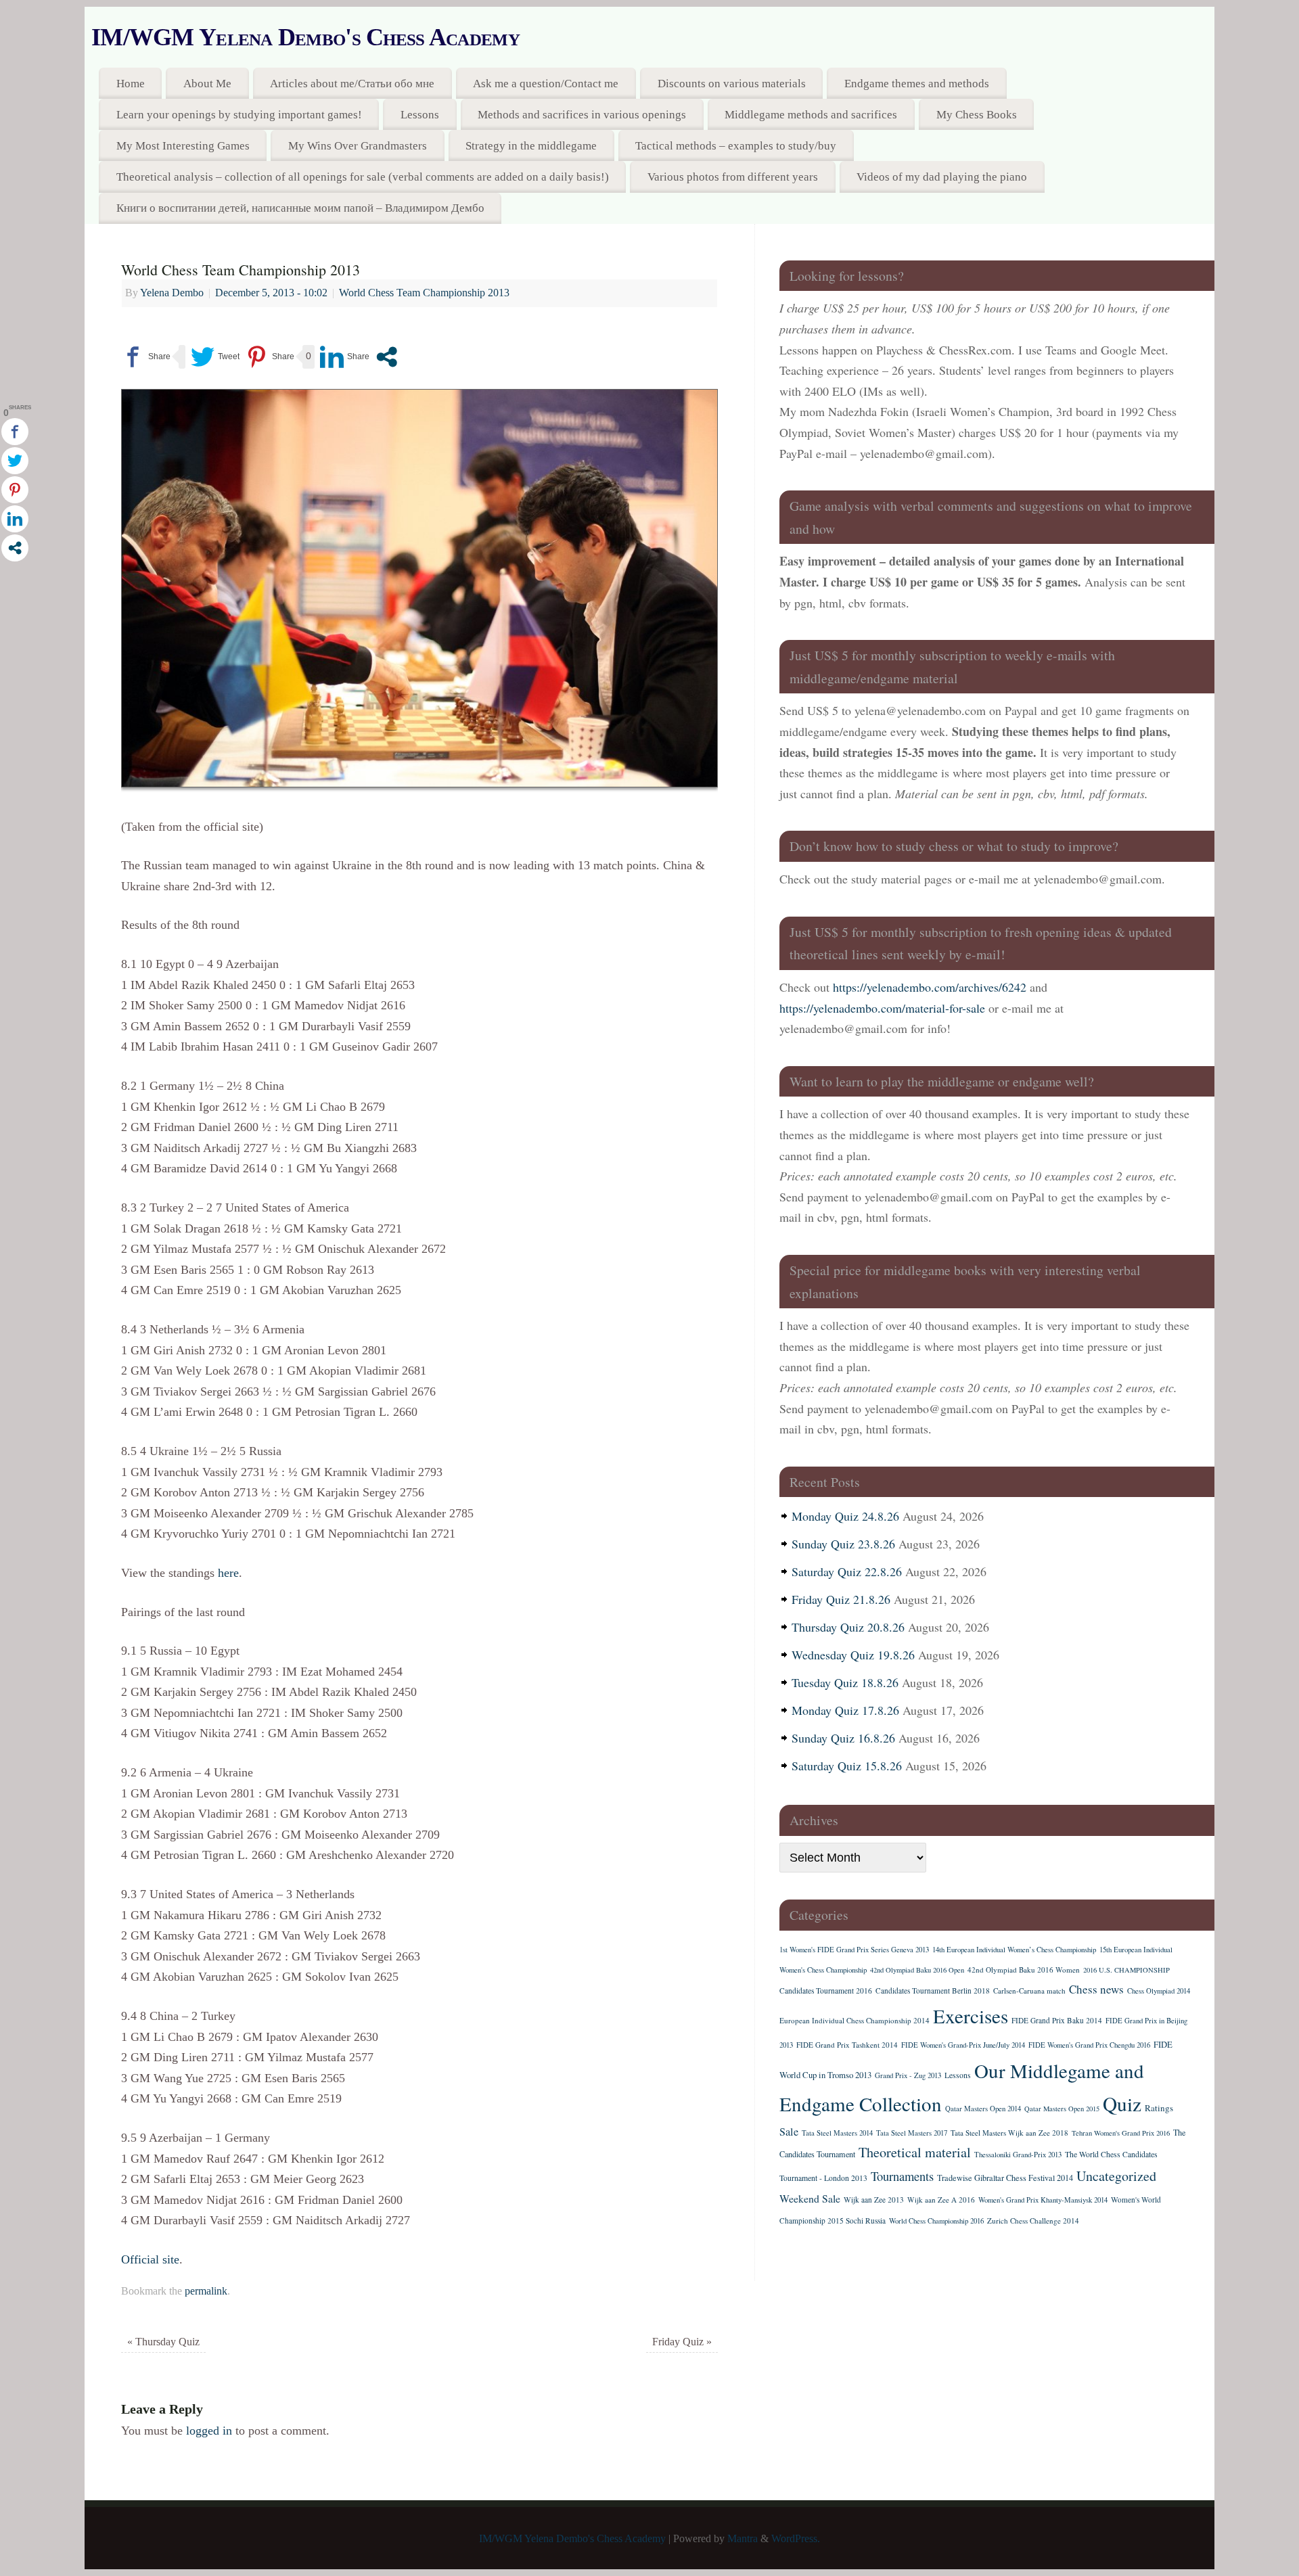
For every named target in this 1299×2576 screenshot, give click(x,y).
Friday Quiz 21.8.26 (841, 1599)
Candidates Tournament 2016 (826, 1991)
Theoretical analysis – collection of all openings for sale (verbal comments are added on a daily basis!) (363, 177)
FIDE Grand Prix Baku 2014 (1057, 2020)
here (228, 1573)
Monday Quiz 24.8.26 (845, 1516)
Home (131, 84)
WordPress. (796, 2539)
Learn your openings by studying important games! (239, 115)
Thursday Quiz (163, 2342)
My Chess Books (977, 115)
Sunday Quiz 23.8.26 (843, 1544)
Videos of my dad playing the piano (942, 177)
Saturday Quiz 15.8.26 (847, 1766)
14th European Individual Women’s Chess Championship (1014, 1950)
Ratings (1159, 2108)
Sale (789, 2132)
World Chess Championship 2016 (936, 2221)
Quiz (1122, 2103)
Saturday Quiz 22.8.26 (847, 1571)
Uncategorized (1116, 2176)
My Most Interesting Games (183, 146)
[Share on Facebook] (146, 357)
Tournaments (902, 2176)
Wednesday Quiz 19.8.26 (853, 1655)
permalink (206, 2291)
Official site (150, 2259)
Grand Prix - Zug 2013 (908, 2075)
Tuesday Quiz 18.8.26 (845, 1682)
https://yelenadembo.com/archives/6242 (930, 987)
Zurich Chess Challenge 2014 (1033, 2221)
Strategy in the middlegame (531, 146)
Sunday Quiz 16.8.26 (843, 1738)
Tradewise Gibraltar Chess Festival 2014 (1005, 2178)
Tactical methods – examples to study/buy (736, 146)
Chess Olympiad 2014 (1159, 1991)
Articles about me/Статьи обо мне (352, 84)
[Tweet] (215, 357)
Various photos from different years (733, 177)
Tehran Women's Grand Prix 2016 (1121, 2133)
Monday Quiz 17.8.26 (845, 1710)
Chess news (1096, 1989)
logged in (209, 2431)
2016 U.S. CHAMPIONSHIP (1126, 1970)
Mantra (743, 2539)
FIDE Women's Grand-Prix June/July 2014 (963, 2045)
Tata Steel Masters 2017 (912, 2133)
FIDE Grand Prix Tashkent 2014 (847, 2045)
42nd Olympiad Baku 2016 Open (917, 1970)
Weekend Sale (810, 2198)
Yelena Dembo (172, 293)
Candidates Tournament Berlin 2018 (933, 1991)
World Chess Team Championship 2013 (424, 293)
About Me (207, 84)
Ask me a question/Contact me (546, 84)
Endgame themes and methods (917, 84)
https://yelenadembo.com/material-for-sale (882, 1008)
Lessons (420, 115)
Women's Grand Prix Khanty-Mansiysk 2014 (1043, 2200)
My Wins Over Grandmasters (358, 146)
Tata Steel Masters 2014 (837, 2133)
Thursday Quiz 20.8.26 (848, 1627)
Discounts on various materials (732, 84)
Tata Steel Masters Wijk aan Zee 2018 (1009, 2133)
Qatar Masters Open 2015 (1062, 2109)
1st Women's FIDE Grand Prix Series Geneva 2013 (854, 1950)
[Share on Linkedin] (345, 357)
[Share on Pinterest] (270, 357)
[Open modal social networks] (387, 357)
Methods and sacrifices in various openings (582, 115)
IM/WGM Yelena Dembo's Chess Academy (305, 37)
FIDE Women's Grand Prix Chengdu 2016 (1089, 2045)
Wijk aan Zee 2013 (874, 2200)
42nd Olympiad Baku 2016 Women (1024, 1970)
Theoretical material (915, 2152)
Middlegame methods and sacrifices (811, 115)
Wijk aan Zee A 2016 (941, 2200)
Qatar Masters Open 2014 (983, 2109)
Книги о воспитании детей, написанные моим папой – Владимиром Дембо (300, 208)
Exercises (971, 2016)
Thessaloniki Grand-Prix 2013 (1018, 2155)
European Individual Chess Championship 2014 (854, 2020)
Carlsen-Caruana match (1029, 1991)
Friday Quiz (682, 2342)
